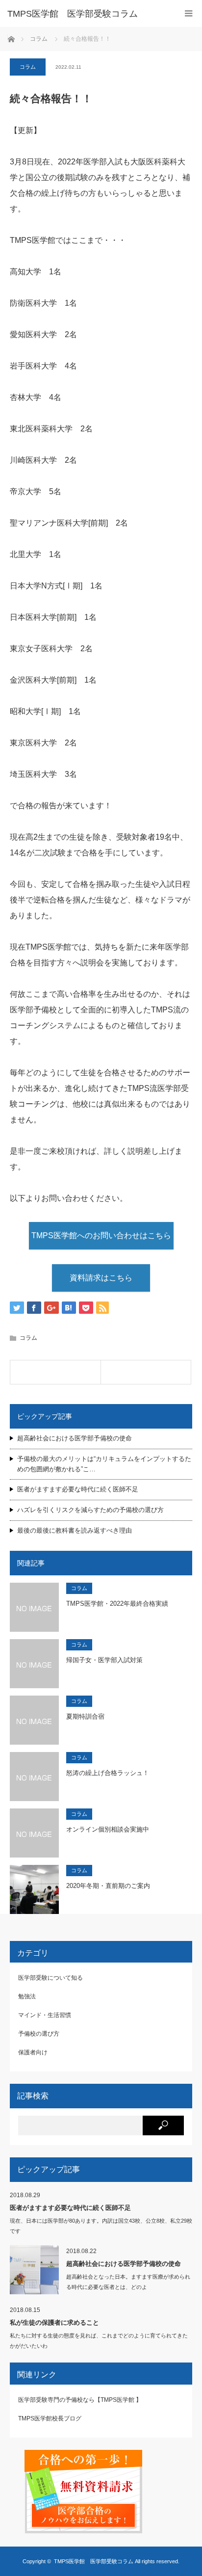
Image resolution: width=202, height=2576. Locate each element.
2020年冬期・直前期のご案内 (108, 1886)
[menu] (189, 13)
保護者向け (33, 2052)
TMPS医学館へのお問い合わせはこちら (101, 1235)
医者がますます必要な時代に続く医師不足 (78, 1489)
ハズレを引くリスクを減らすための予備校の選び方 (90, 1510)
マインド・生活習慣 (45, 2015)
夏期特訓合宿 (85, 1716)
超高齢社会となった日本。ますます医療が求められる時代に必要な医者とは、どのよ (128, 2282)
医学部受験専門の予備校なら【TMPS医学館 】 (80, 2400)
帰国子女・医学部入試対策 (104, 1660)
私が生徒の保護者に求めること (54, 2323)
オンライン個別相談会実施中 (108, 1829)
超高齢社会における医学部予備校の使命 (75, 1438)
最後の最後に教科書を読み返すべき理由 (75, 1530)
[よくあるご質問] (146, 1372)
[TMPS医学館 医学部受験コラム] (86, 14)
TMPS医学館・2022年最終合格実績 (117, 1604)
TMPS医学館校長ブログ (50, 2418)
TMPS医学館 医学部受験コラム (94, 2561)
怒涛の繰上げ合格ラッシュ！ (108, 1773)
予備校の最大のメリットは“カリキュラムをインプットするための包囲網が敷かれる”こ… (104, 1464)
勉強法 (27, 1996)
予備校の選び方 (39, 2034)
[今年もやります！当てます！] (55, 1372)
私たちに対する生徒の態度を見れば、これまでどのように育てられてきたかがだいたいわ (99, 2341)
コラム (28, 67)
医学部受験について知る (50, 1978)
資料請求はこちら (101, 1278)
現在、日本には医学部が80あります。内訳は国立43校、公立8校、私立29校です (101, 2226)
